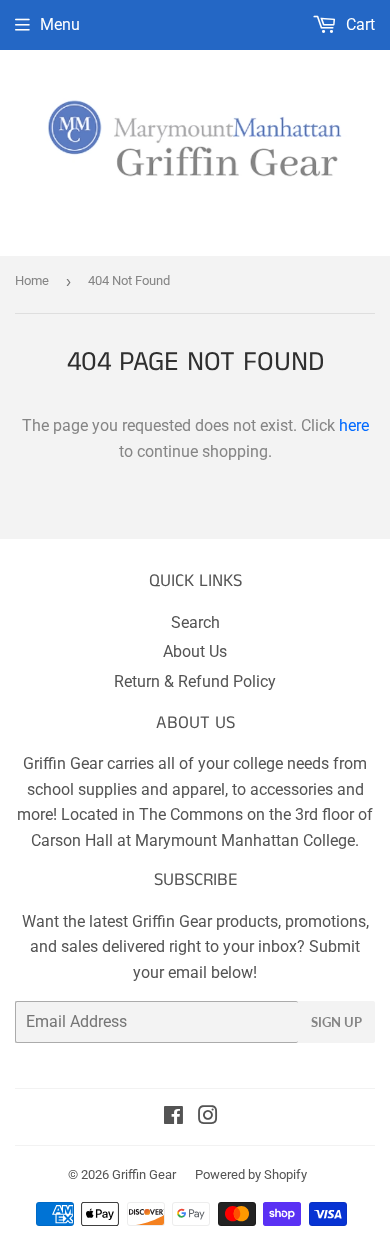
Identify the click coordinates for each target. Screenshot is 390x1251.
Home (32, 280)
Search (195, 622)
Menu (60, 24)
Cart (358, 24)
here (354, 425)
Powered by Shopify (251, 1174)
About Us (195, 651)
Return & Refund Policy (195, 681)
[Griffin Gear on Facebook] (173, 1117)
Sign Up (336, 1022)
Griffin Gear (144, 1174)
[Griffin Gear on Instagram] (208, 1117)
